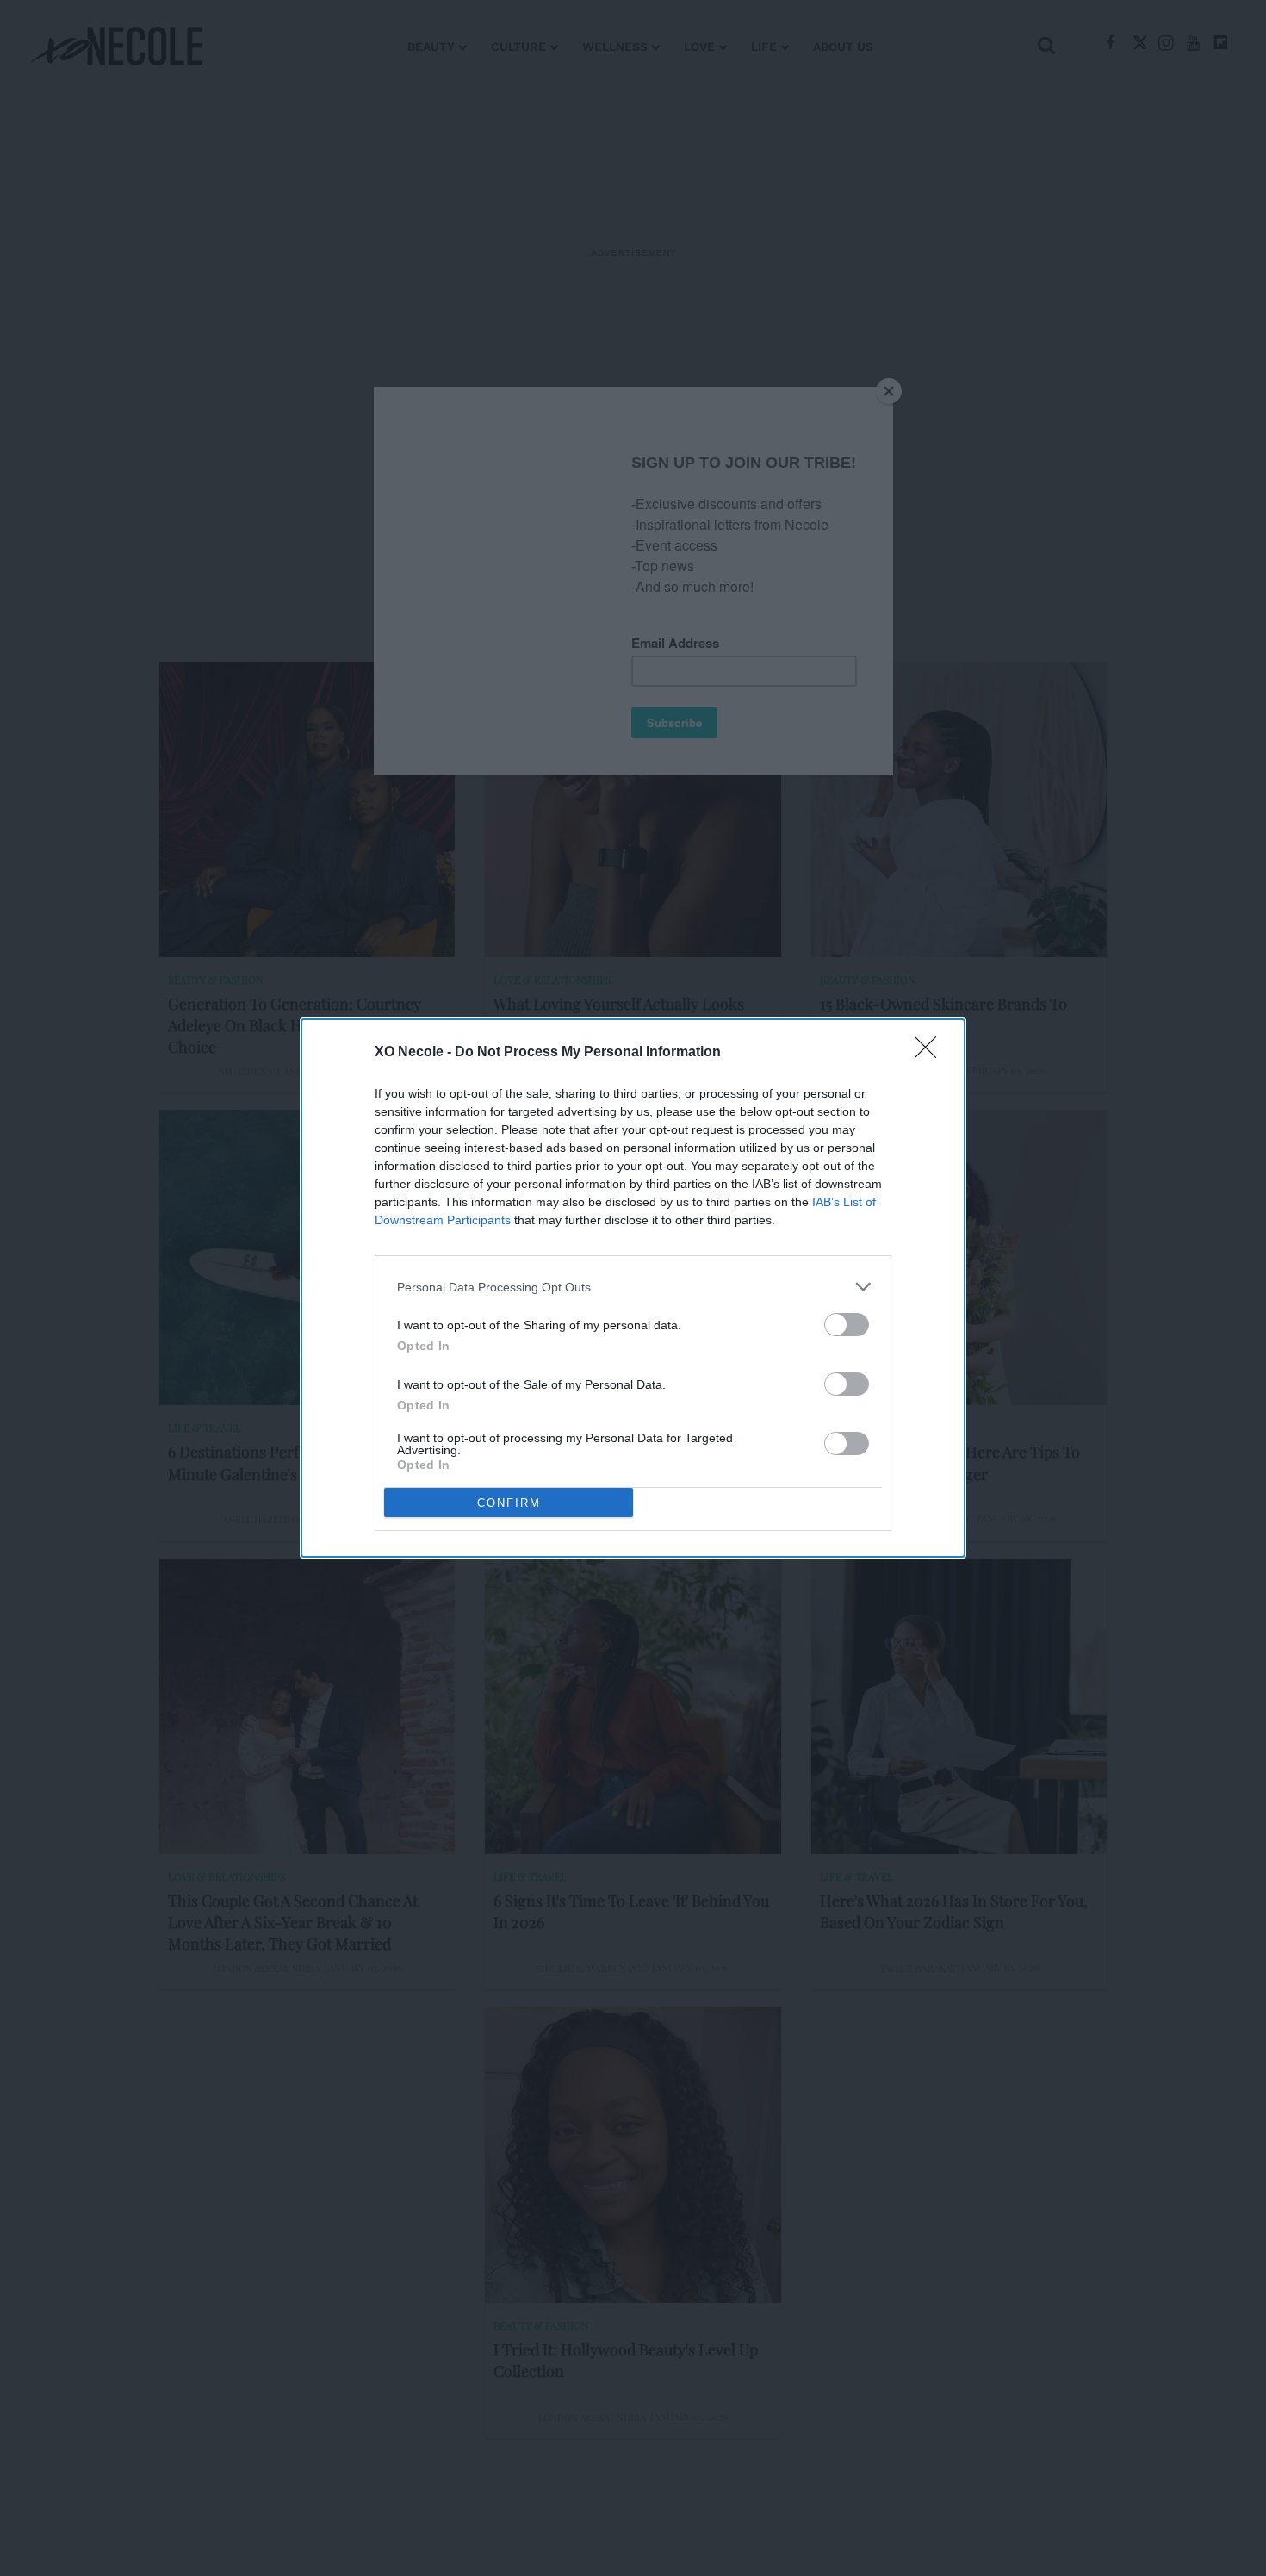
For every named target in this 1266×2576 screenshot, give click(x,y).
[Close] (931, 1053)
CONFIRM (509, 1503)
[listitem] (633, 1287)
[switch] (847, 1325)
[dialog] (633, 1288)
